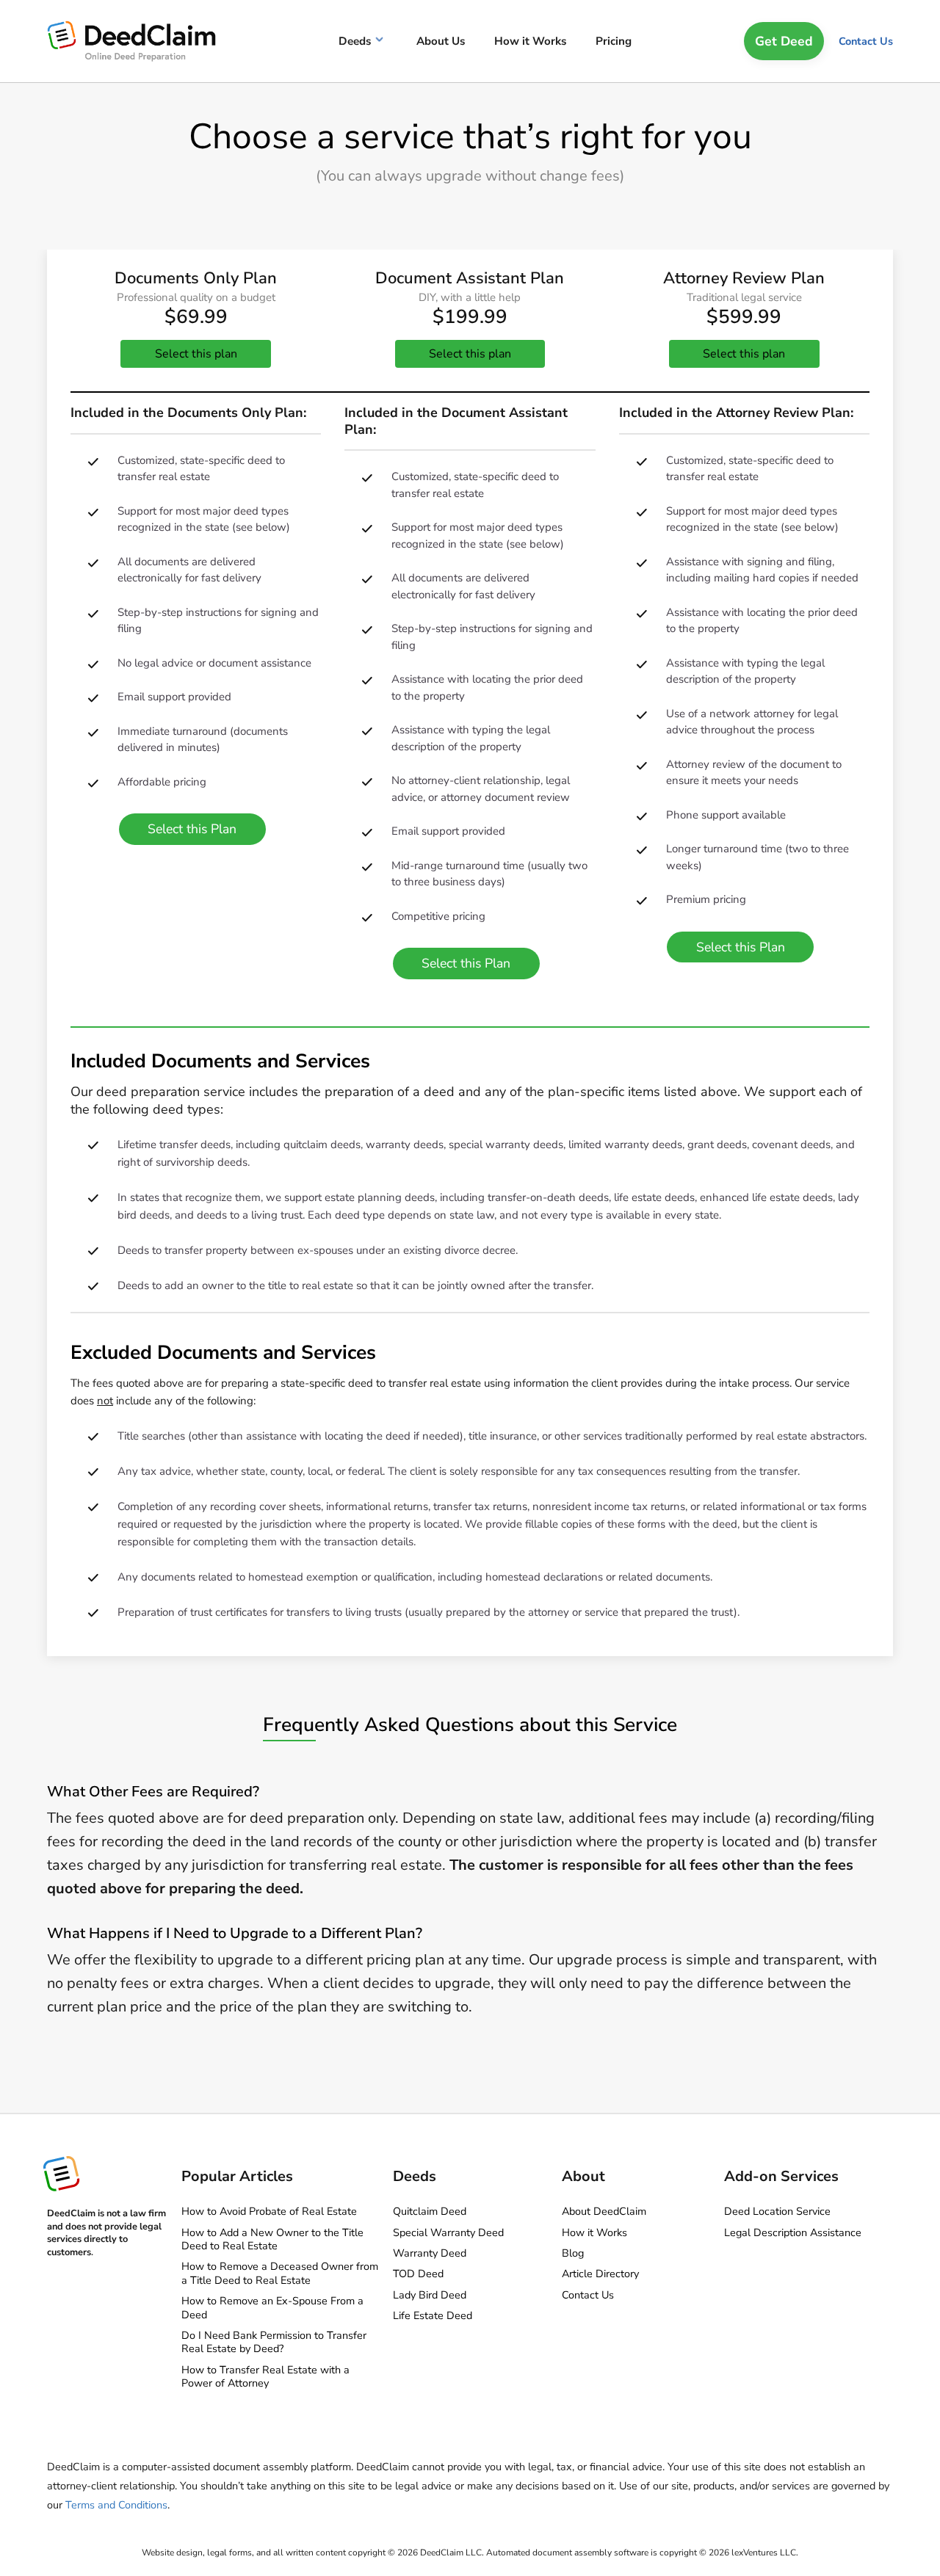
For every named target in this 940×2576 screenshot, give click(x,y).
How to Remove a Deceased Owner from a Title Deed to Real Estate (280, 2273)
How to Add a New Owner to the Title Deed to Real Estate (272, 2239)
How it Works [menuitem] (530, 41)
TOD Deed (418, 2274)
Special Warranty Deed (448, 2232)
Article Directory (600, 2274)
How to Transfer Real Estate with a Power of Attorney (265, 2376)
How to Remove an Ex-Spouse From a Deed (272, 2307)
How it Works (594, 2232)
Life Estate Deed (433, 2315)
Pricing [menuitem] (614, 41)
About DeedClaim (604, 2211)
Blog (573, 2253)
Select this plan (196, 354)
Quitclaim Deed (430, 2211)
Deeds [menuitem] (355, 41)
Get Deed (784, 41)
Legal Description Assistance (793, 2232)
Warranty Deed (430, 2253)
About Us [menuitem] (441, 41)
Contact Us (866, 41)
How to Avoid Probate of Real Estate (269, 2211)
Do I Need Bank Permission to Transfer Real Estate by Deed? (274, 2342)
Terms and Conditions (116, 2505)
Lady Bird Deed (430, 2295)
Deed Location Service (777, 2211)
